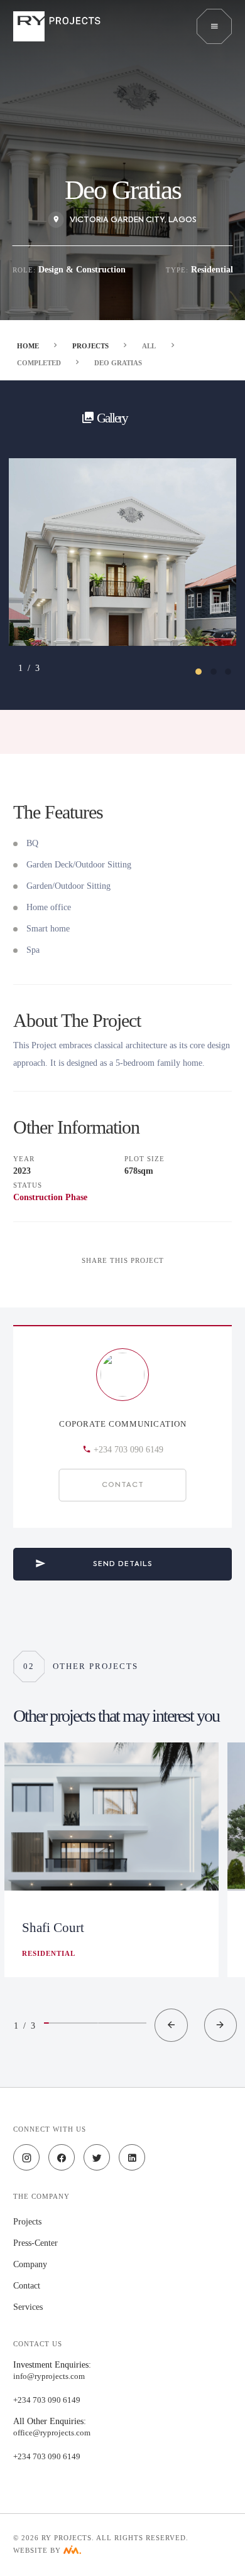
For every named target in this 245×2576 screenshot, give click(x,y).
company (30, 2264)
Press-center (35, 2243)
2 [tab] (220, 678)
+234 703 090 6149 (128, 1450)
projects (27, 2222)
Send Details (123, 1564)
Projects (90, 346)
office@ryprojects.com (52, 2433)
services (28, 2307)
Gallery (110, 418)
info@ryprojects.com (49, 2376)
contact (27, 2286)
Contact (123, 1485)
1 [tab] (205, 678)
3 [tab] (234, 678)
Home (28, 346)
